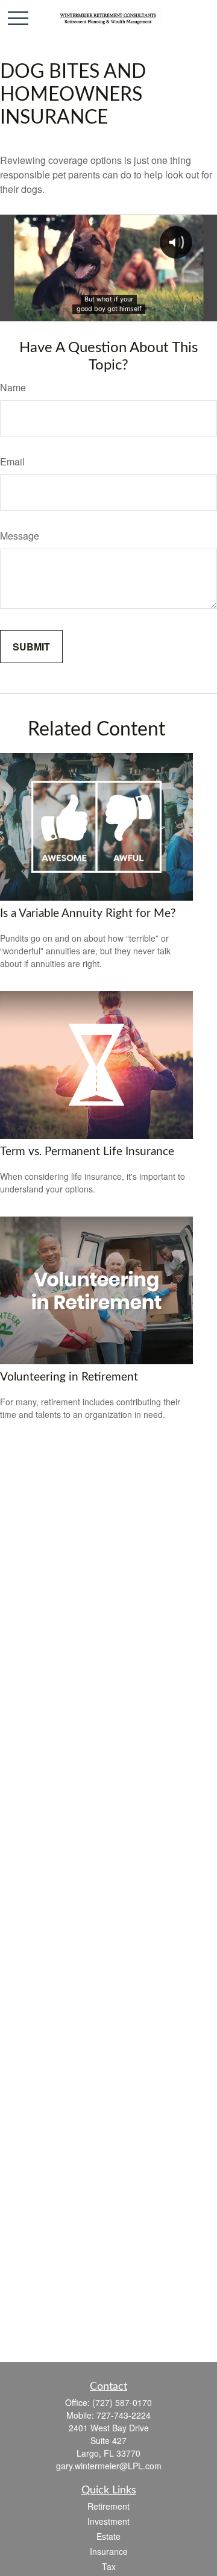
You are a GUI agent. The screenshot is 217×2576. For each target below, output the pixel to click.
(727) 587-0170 (122, 2402)
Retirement (108, 2506)
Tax (109, 2566)
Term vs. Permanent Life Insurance (87, 1152)
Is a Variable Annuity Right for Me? (88, 914)
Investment (108, 2521)
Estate (108, 2536)
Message (20, 536)
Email (12, 461)
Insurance (109, 2551)
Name (13, 387)
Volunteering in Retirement (69, 1377)
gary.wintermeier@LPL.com (109, 2466)
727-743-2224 (124, 2415)
